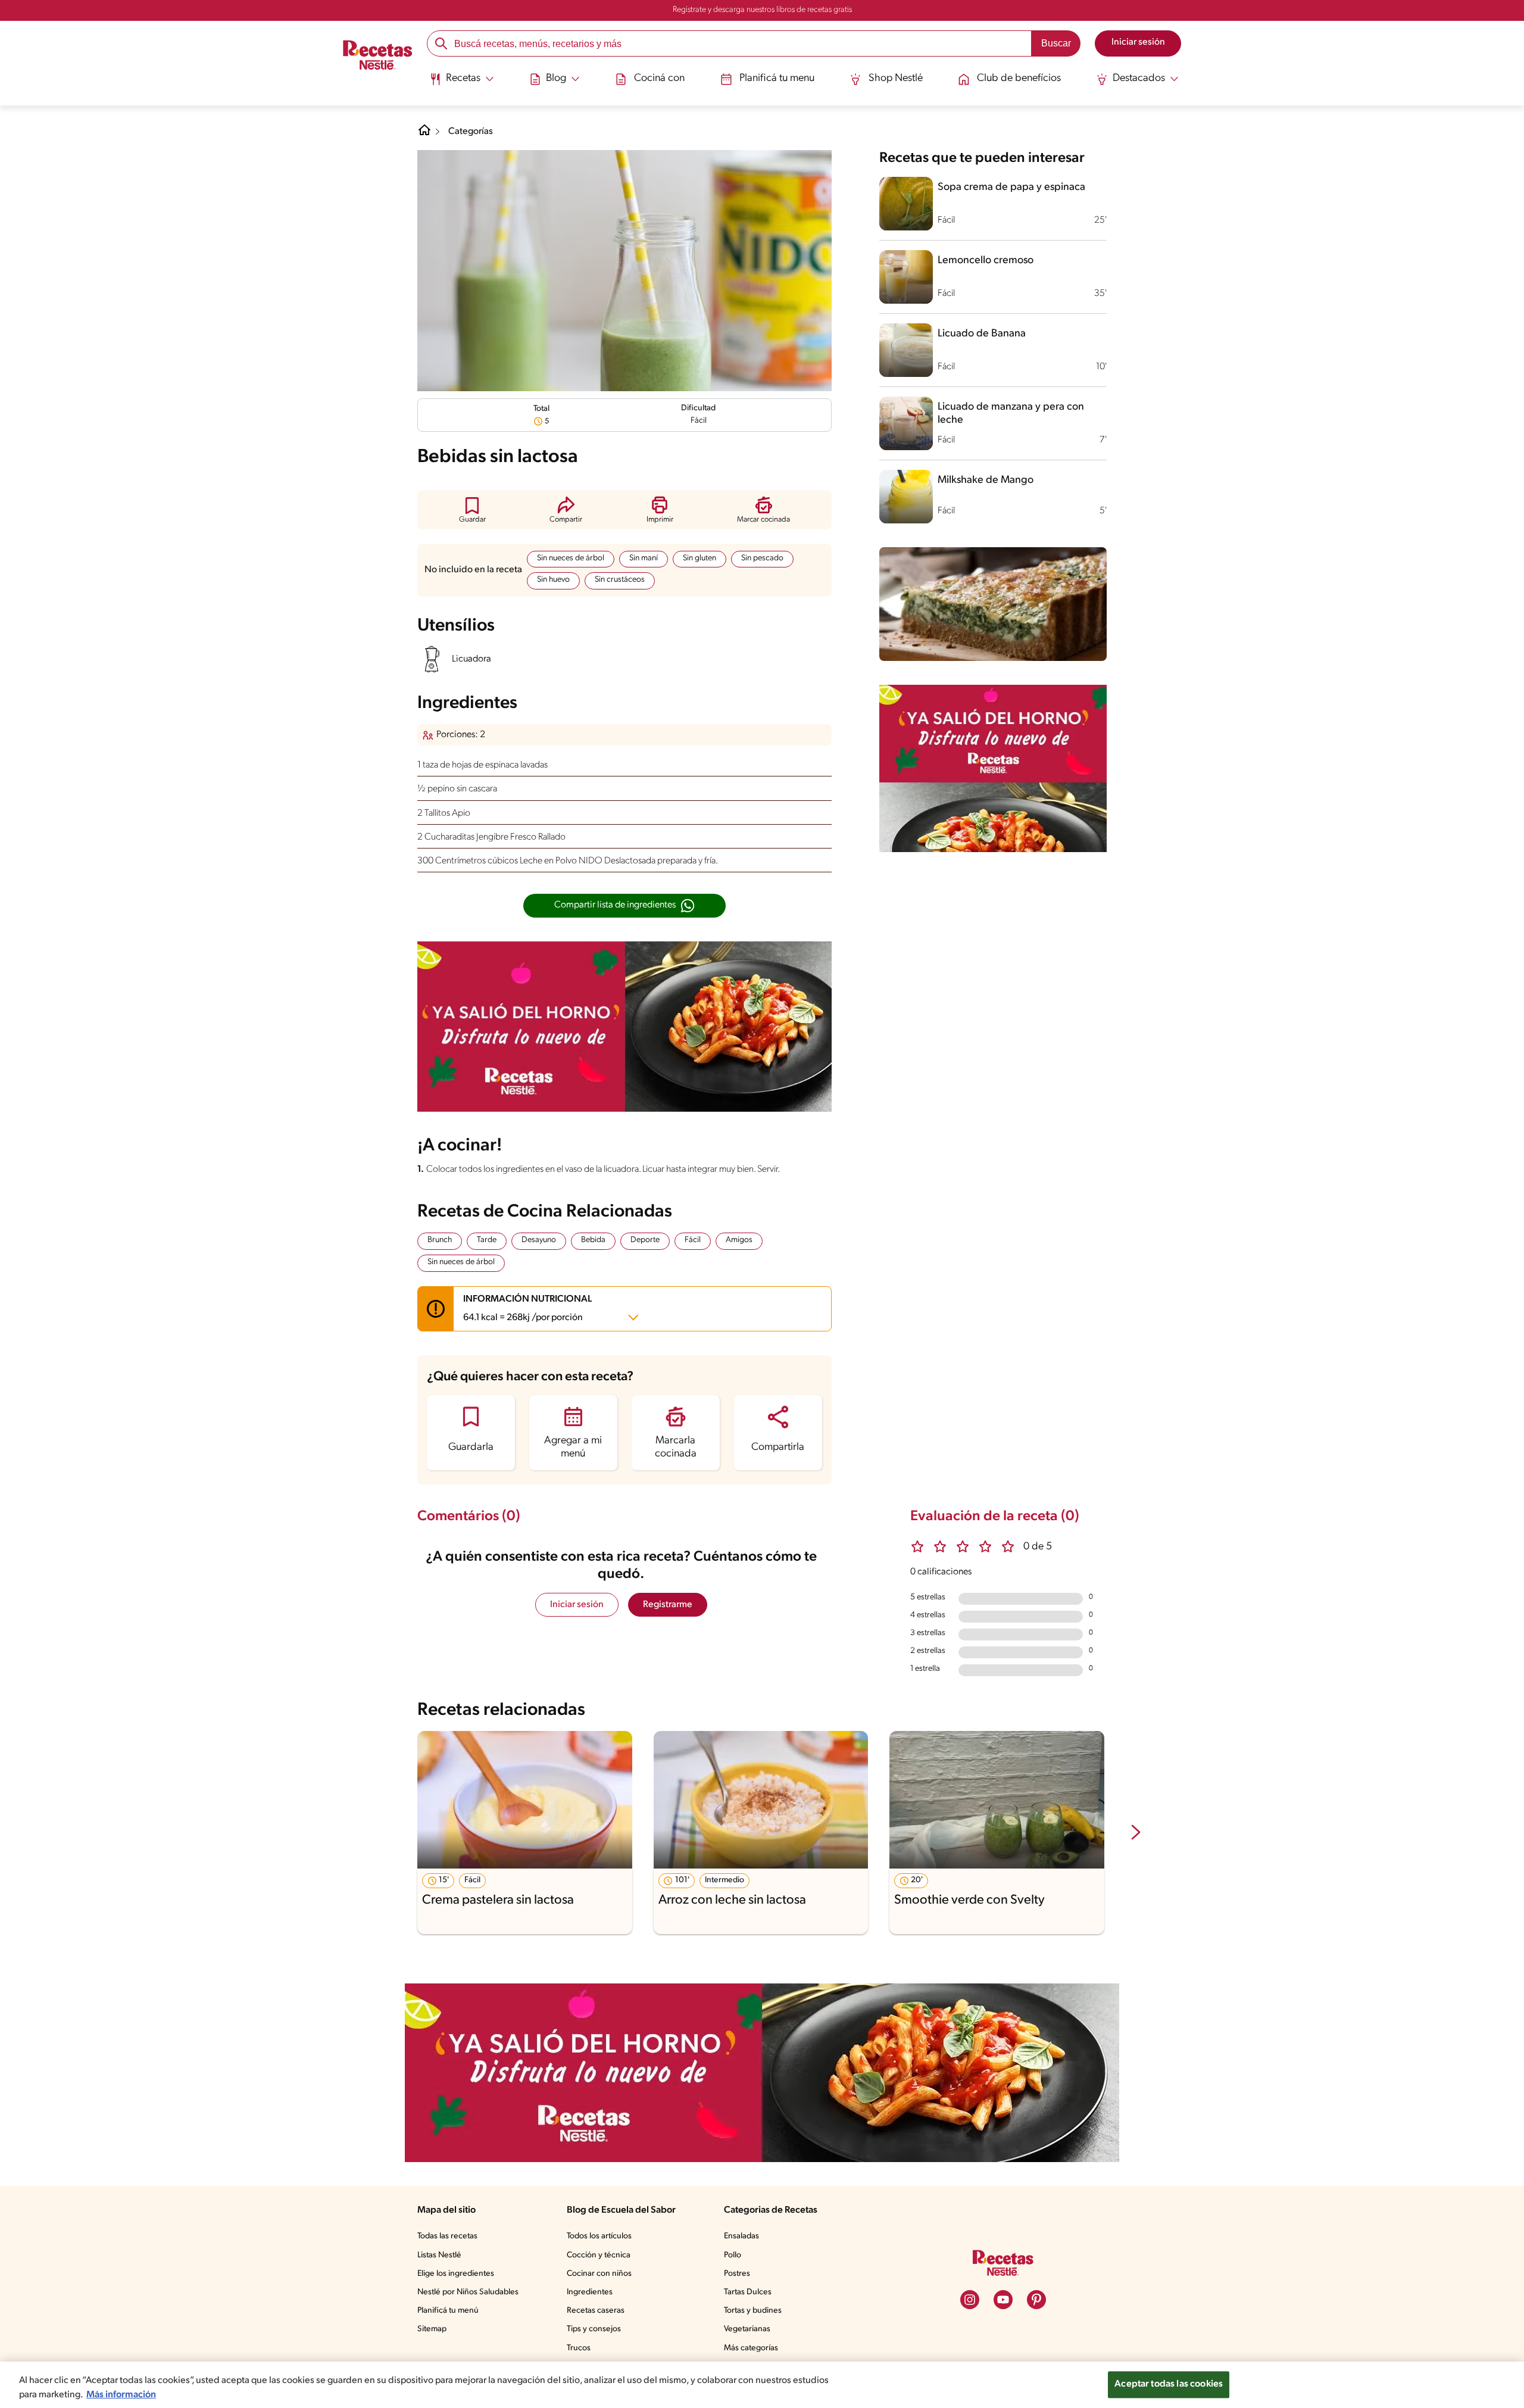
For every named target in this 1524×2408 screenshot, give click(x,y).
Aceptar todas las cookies (1169, 2384)
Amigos (739, 1240)
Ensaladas (741, 2236)
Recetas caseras (596, 2311)
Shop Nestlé (896, 79)
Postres (737, 2274)
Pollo (733, 2255)
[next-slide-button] (1136, 1833)
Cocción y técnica (599, 2255)
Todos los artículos (599, 2236)
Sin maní (644, 558)
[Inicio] (378, 57)
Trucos (579, 2348)
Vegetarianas (747, 2329)
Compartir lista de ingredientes (615, 905)
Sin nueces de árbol (571, 558)
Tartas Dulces (748, 2292)
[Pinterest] (1036, 2300)
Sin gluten (699, 558)
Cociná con (659, 79)
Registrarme (668, 1605)
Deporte (645, 1240)
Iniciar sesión (577, 1605)
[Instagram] (970, 2300)
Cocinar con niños (599, 2274)
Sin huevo (553, 580)
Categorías (471, 132)
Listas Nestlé (439, 2255)
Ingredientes (590, 2292)
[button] (472, 509)
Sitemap (432, 2329)
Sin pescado (762, 558)
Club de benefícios (1019, 79)
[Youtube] (1003, 2300)
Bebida (593, 1240)
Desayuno (539, 1240)
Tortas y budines (753, 2311)
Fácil (693, 1240)
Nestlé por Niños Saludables (468, 2292)
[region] (762, 2385)
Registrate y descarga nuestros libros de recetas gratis (762, 10)
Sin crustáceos (620, 580)
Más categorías (751, 2348)
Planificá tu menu (777, 79)
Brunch (440, 1240)
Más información (121, 2395)
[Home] (424, 135)
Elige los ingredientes (456, 2274)
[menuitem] (462, 83)
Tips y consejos (594, 2329)
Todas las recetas (447, 2236)
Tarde (487, 1240)
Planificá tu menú (448, 2311)
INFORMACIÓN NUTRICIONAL (527, 1309)
